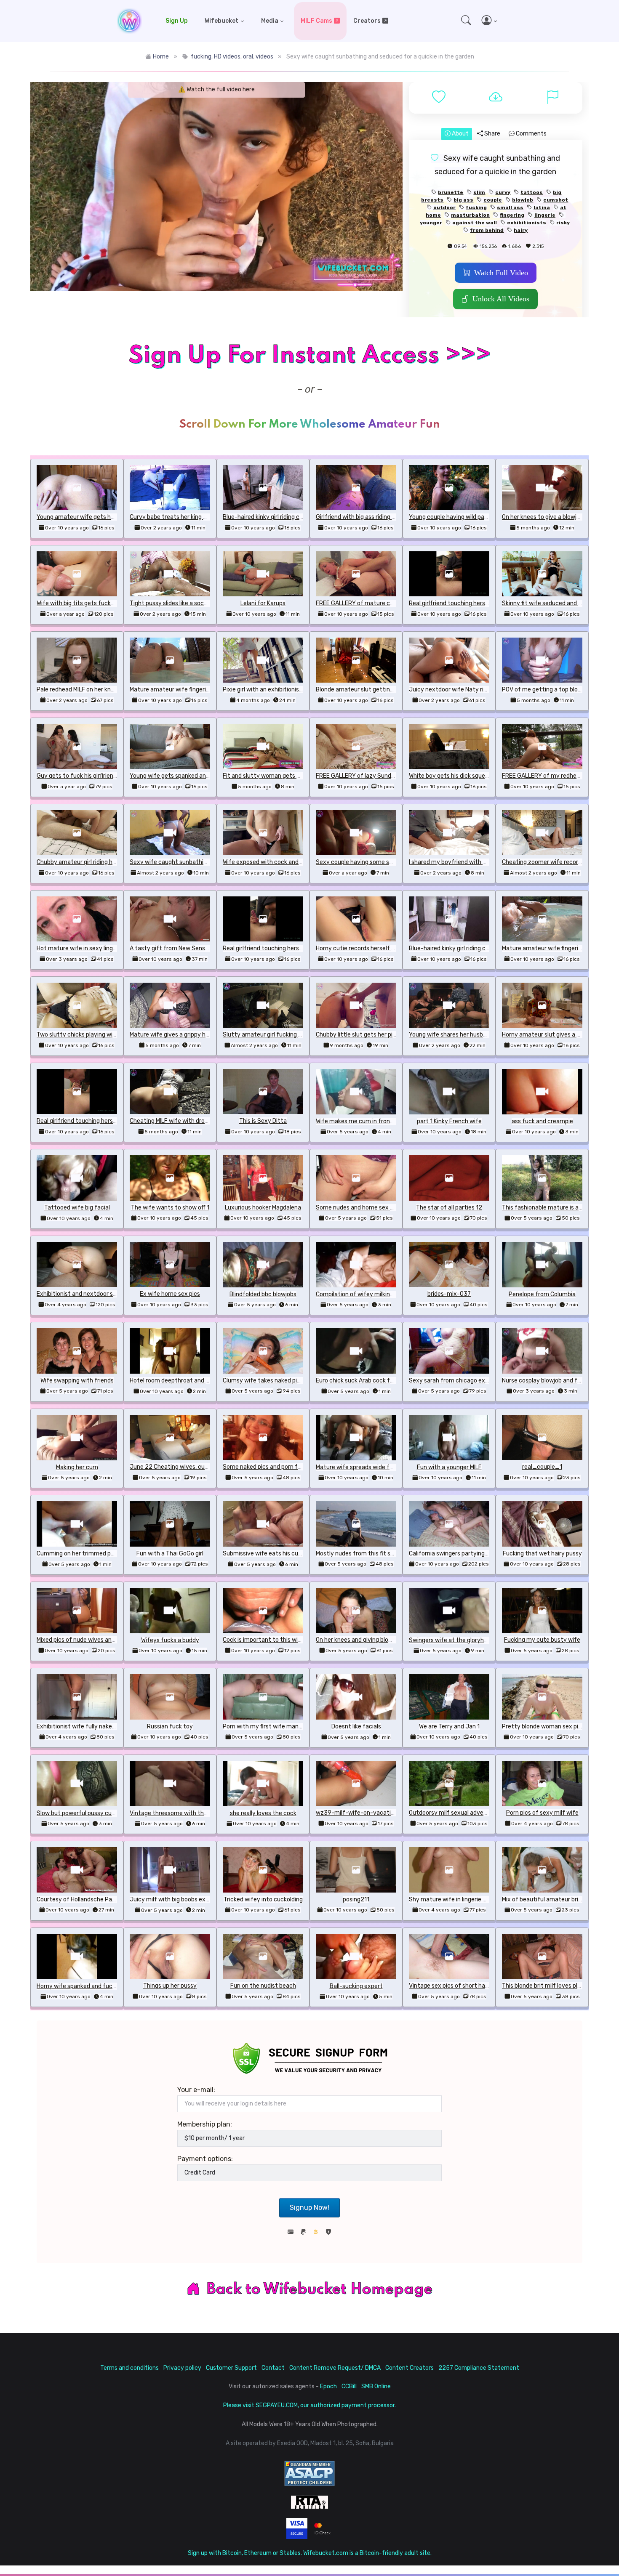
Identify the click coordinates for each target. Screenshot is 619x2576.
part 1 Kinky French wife (449, 1121)
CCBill (349, 2386)
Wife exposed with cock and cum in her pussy (284, 862)
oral (248, 57)
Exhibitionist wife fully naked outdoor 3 (90, 1727)
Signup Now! (309, 2208)
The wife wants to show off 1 (170, 1208)
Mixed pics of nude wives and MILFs (84, 1640)
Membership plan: (205, 2124)
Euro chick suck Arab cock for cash (363, 1381)
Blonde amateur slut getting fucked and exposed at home (395, 690)
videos (264, 57)
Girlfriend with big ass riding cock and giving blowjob (386, 517)
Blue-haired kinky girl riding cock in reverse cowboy (291, 517)
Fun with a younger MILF (449, 1467)
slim (479, 192)
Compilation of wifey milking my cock (367, 1294)
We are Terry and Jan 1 (449, 1727)
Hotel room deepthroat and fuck (174, 1381)
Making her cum (77, 1467)
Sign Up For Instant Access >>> (309, 356)
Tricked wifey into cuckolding (263, 1899)
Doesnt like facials (356, 1727)
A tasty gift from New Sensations (176, 948)
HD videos (227, 57)
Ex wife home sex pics (170, 1294)
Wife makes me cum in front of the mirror (372, 1121)
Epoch (328, 2386)
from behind (487, 230)
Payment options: (205, 2159)
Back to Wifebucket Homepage (320, 2289)
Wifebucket (221, 21)
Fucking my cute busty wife (542, 1640)
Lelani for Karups (263, 603)
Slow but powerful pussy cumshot (83, 1813)
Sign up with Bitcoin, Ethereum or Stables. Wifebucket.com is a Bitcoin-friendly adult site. (310, 2553)
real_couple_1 (542, 1467)
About (460, 134)
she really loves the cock (263, 1813)
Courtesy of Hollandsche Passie (80, 1899)
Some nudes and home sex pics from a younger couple (390, 1208)
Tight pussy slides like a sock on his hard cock (191, 603)
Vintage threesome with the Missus (178, 1813)
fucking (201, 57)
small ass (510, 207)
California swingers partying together (460, 1554)
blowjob (523, 200)
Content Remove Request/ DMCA (335, 2368)
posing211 (356, 1899)
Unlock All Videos (501, 299)
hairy (521, 230)
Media (270, 21)
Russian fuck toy (170, 1727)
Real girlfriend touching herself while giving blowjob (478, 603)
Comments (531, 134)
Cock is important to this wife (263, 1640)
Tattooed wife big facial (77, 1208)
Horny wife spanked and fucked (79, 1986)
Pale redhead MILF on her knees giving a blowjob (100, 690)
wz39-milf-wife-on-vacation (357, 1813)
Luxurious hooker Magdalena (263, 1208)
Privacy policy (182, 2368)
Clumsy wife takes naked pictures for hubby (283, 1381)
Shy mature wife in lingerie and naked (460, 1899)
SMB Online (376, 2386)
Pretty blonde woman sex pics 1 (545, 1727)
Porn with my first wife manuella (267, 1727)
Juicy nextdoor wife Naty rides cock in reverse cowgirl (482, 690)
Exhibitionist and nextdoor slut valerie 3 (91, 1294)
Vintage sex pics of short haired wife (459, 1986)
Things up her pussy (170, 1986)
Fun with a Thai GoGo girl (170, 1554)
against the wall (475, 223)
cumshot (556, 200)
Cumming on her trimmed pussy (80, 1554)
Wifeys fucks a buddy (170, 1640)
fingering (512, 215)
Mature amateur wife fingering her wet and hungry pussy (207, 690)
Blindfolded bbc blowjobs (263, 1294)
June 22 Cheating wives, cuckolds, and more (190, 1467)
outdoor (444, 207)
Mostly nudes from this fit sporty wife (367, 1554)
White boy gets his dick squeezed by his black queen (479, 776)
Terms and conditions (129, 2368)
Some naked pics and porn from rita (271, 1467)
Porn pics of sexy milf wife (542, 1813)
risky (563, 223)
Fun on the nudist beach (263, 1986)
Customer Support (231, 2368)
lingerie (545, 215)
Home (161, 57)
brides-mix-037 (449, 1294)
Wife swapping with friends (77, 1381)
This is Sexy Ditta (263, 1121)
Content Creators (410, 2368)
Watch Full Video (501, 273)
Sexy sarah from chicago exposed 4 (458, 1381)
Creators (367, 21)
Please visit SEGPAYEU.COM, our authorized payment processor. (309, 2405)
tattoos (532, 192)
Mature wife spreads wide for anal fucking (373, 1467)
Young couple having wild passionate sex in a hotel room (485, 517)
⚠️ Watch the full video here (216, 89)
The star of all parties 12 (449, 1208)
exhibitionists (527, 223)
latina (542, 207)
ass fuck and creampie (542, 1121)
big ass (463, 200)
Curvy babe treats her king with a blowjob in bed (194, 517)
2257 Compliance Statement (479, 2368)
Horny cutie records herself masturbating (372, 948)
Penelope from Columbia (542, 1294)
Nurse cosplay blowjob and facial (546, 1381)
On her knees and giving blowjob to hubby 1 (373, 1640)
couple (493, 200)
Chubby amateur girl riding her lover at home (97, 862)
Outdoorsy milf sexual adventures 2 (458, 1813)
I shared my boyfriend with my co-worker (465, 862)
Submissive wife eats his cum (263, 1554)
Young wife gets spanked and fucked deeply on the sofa (206, 776)
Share (492, 134)
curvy (503, 192)
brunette (451, 192)
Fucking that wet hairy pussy (542, 1554)
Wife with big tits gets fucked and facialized (97, 603)
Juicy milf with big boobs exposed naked (185, 1899)
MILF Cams (316, 21)
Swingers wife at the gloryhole (450, 1640)
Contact (273, 2368)
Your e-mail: (196, 2090)
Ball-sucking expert (356, 1986)
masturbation (470, 215)
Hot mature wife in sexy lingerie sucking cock (98, 948)
